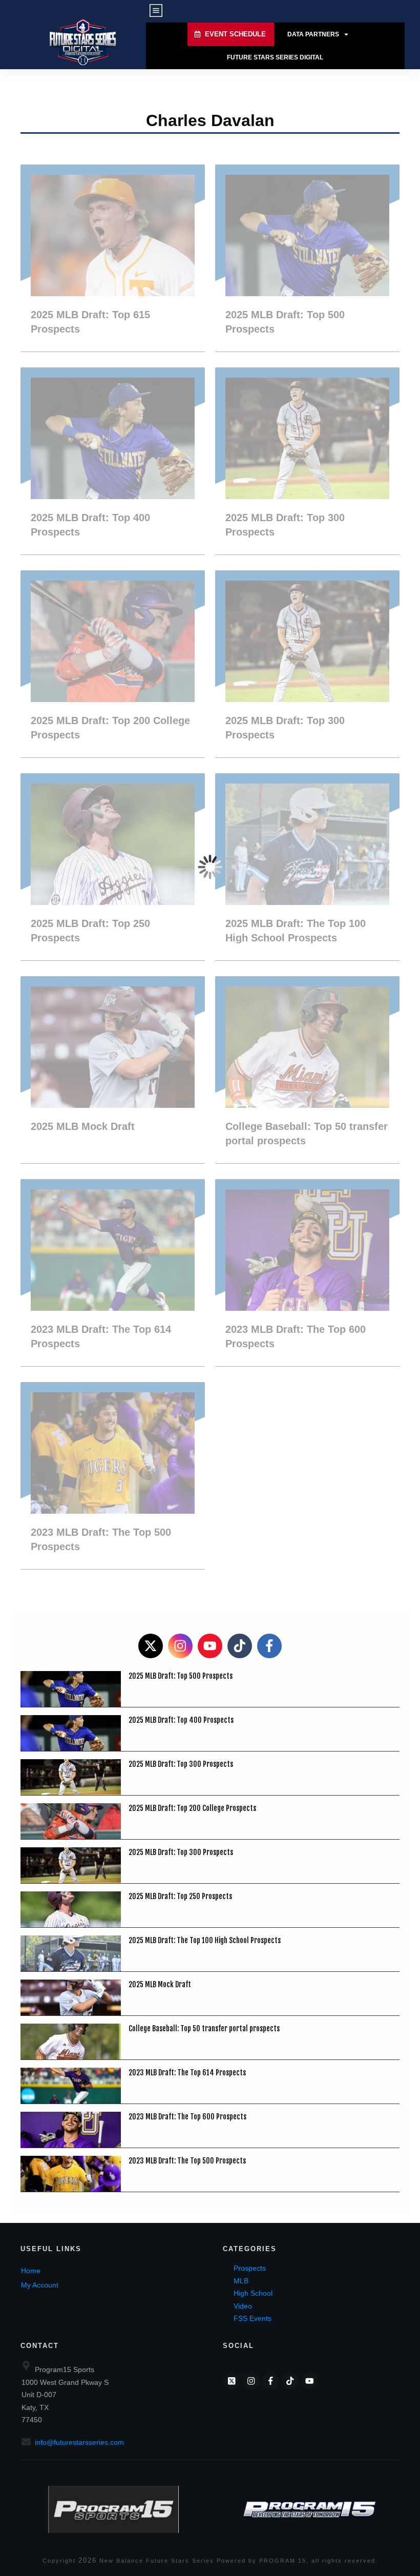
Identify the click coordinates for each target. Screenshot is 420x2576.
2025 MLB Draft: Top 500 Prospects (307, 258)
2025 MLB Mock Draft (113, 1070)
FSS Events (253, 2318)
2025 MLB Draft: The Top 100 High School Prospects (307, 867)
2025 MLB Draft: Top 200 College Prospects (113, 664)
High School (253, 2293)
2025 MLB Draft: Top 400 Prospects (113, 461)
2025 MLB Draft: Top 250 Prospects (113, 867)
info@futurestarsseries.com (79, 2442)
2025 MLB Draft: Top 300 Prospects (307, 461)
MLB (241, 2281)
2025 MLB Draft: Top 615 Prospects (113, 258)
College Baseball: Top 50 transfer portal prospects (307, 1070)
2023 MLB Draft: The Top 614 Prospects (113, 1273)
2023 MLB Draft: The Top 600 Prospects (307, 1273)
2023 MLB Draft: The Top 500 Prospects (113, 1476)
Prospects (250, 2268)
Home (31, 2271)
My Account (40, 2285)
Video (243, 2306)
